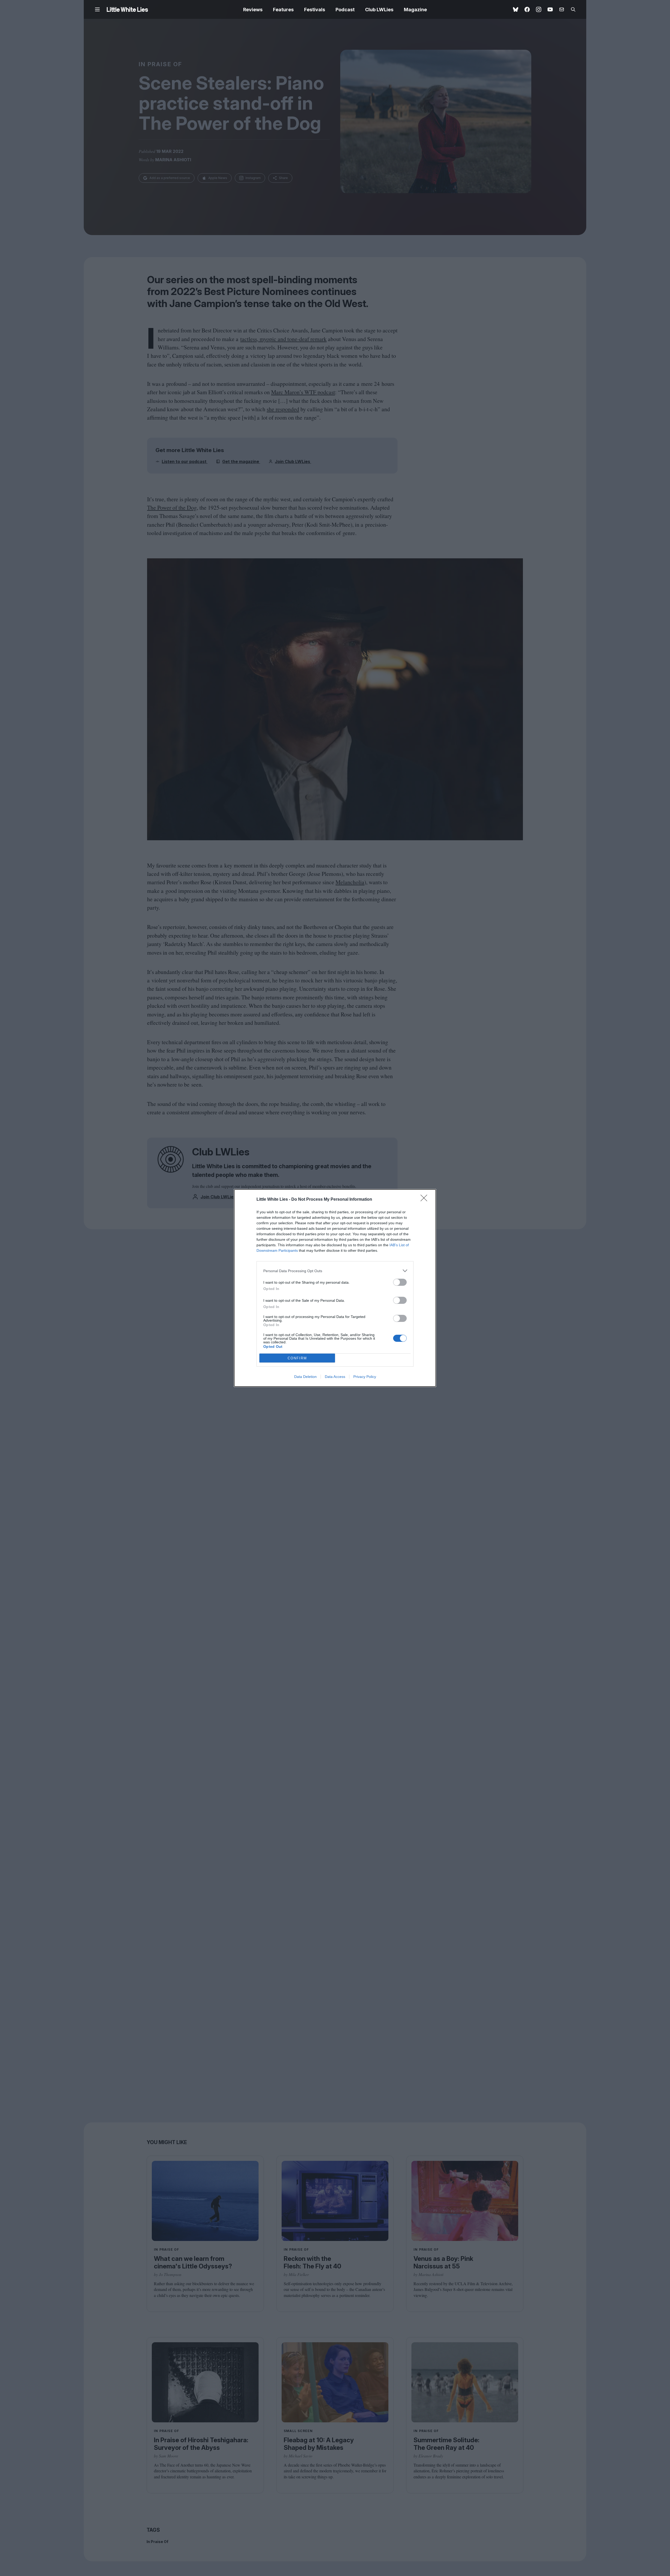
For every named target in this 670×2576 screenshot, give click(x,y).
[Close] (426, 1200)
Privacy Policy (365, 1377)
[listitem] (335, 1271)
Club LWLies (379, 10)
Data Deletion (305, 1377)
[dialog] (335, 1288)
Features (283, 10)
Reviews (253, 10)
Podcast (345, 10)
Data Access (335, 1377)
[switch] (400, 1282)
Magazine (415, 10)
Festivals (315, 10)
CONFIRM (297, 1358)
